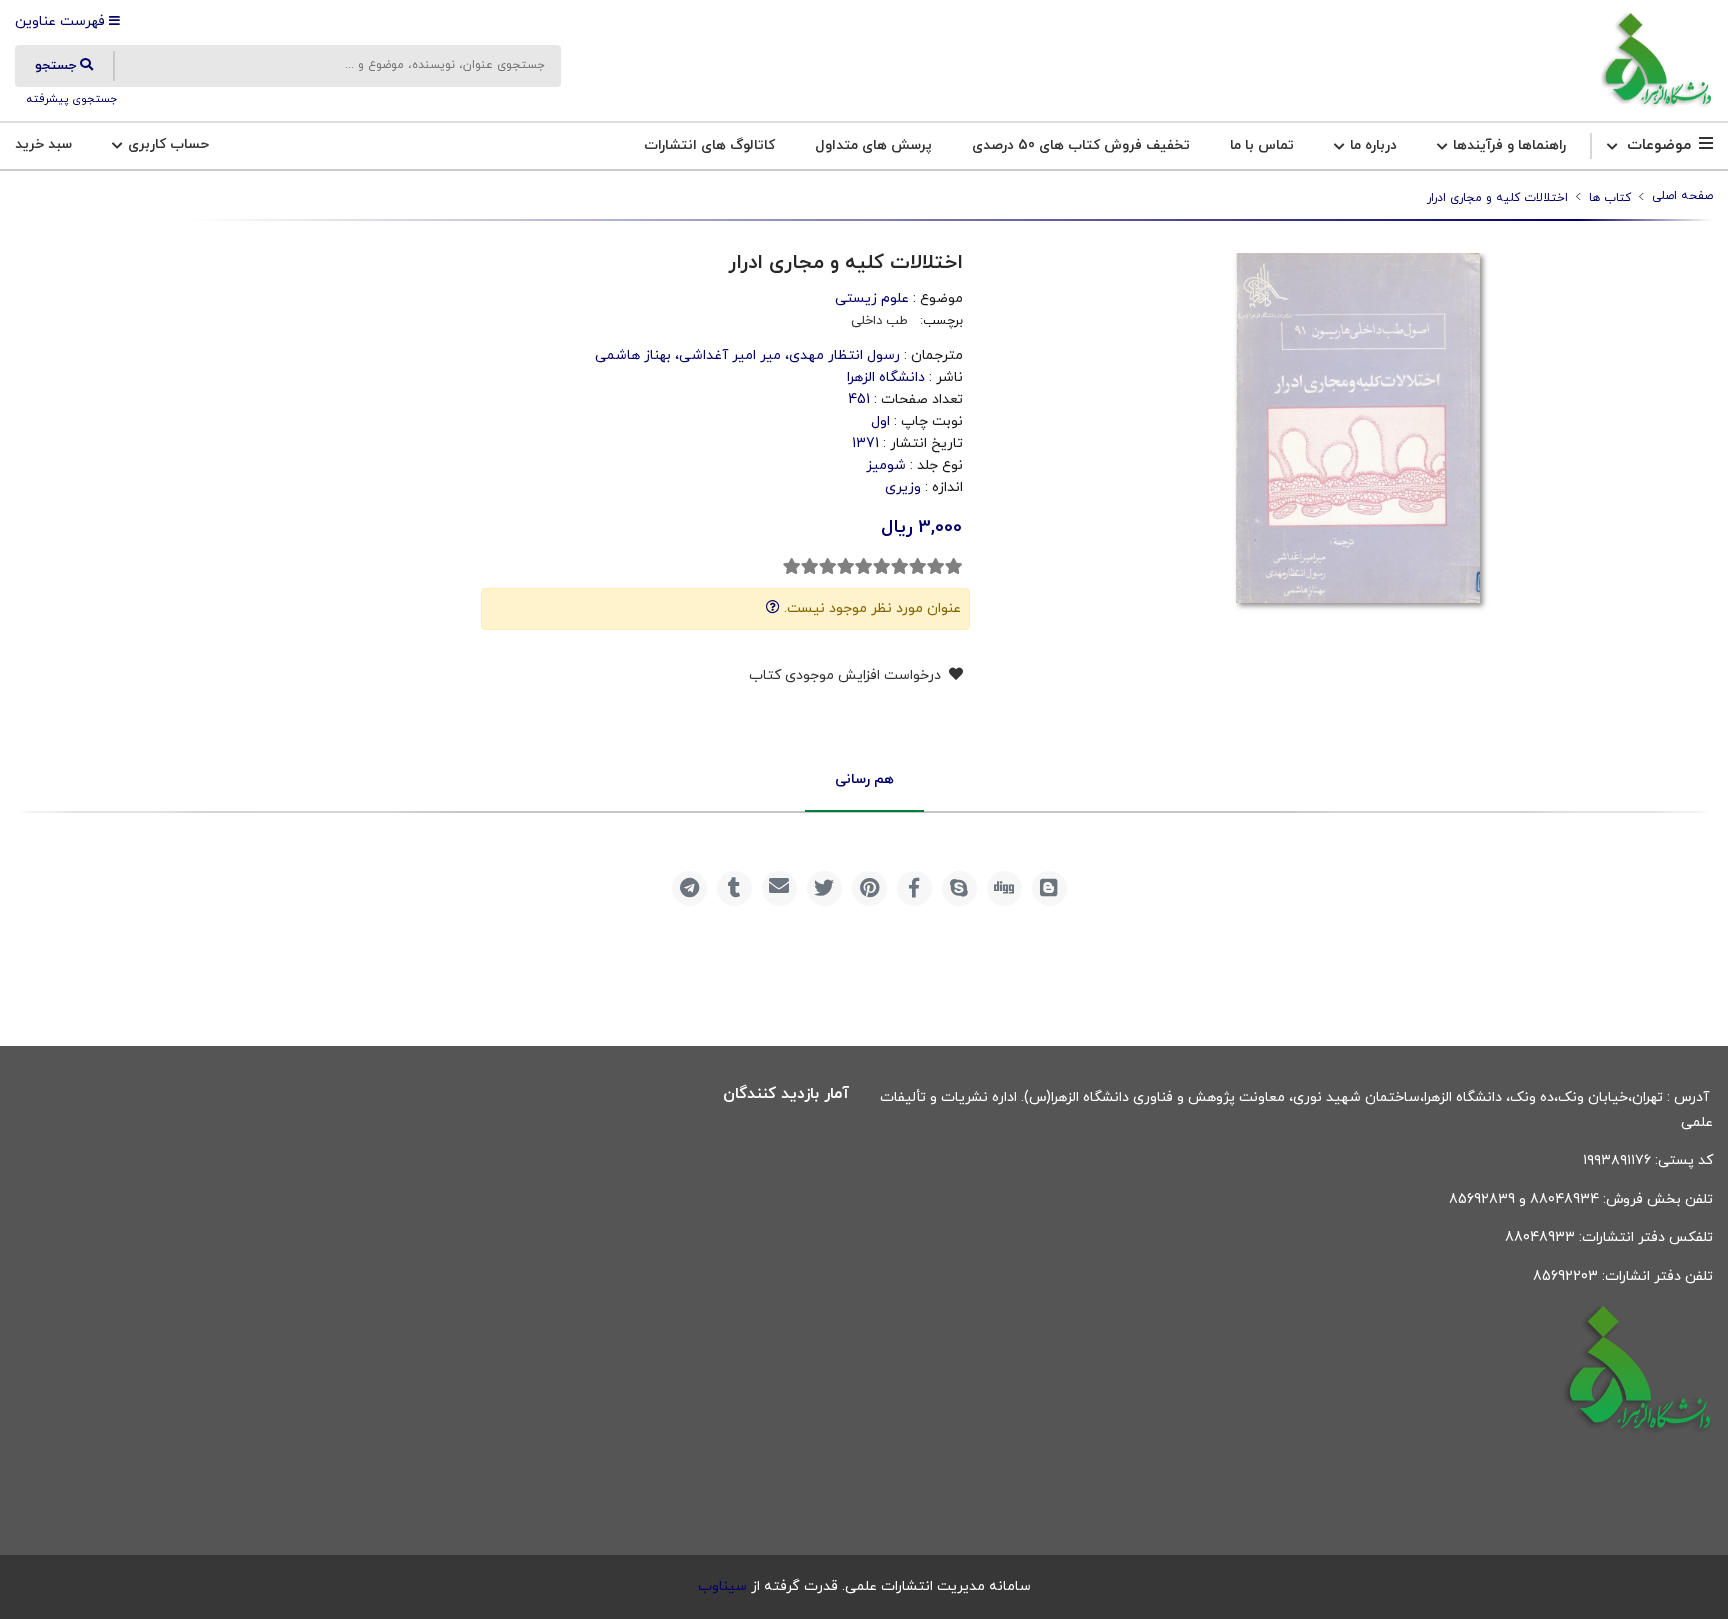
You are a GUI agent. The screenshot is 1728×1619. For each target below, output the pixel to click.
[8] (828, 567)
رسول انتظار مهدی (844, 355)
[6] (864, 567)
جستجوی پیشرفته (70, 99)
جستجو (57, 66)
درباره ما (1371, 145)
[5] (882, 567)
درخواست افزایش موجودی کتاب (847, 675)
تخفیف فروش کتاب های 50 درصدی (1081, 145)
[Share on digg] (1004, 888)
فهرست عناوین (62, 21)
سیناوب (722, 1586)
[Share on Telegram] (689, 888)
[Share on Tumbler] (734, 888)
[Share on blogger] (1049, 888)
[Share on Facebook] (914, 888)
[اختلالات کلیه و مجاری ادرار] (1656, 61)
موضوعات (1659, 145)
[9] (810, 567)
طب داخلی (879, 321)
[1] (954, 567)
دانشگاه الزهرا (886, 377)
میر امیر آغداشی (730, 355)
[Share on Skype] (959, 888)
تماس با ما (1262, 145)
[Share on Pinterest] (869, 888)
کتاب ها (1610, 198)
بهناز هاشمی (633, 355)
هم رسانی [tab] (864, 779)
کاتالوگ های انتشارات (709, 145)
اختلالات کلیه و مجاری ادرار (1497, 198)
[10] (792, 567)
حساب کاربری (166, 144)
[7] (846, 567)
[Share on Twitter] (824, 888)
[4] (900, 567)
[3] (918, 567)
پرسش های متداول (873, 145)
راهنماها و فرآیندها (1507, 145)
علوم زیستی (872, 298)
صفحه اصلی (1682, 196)
